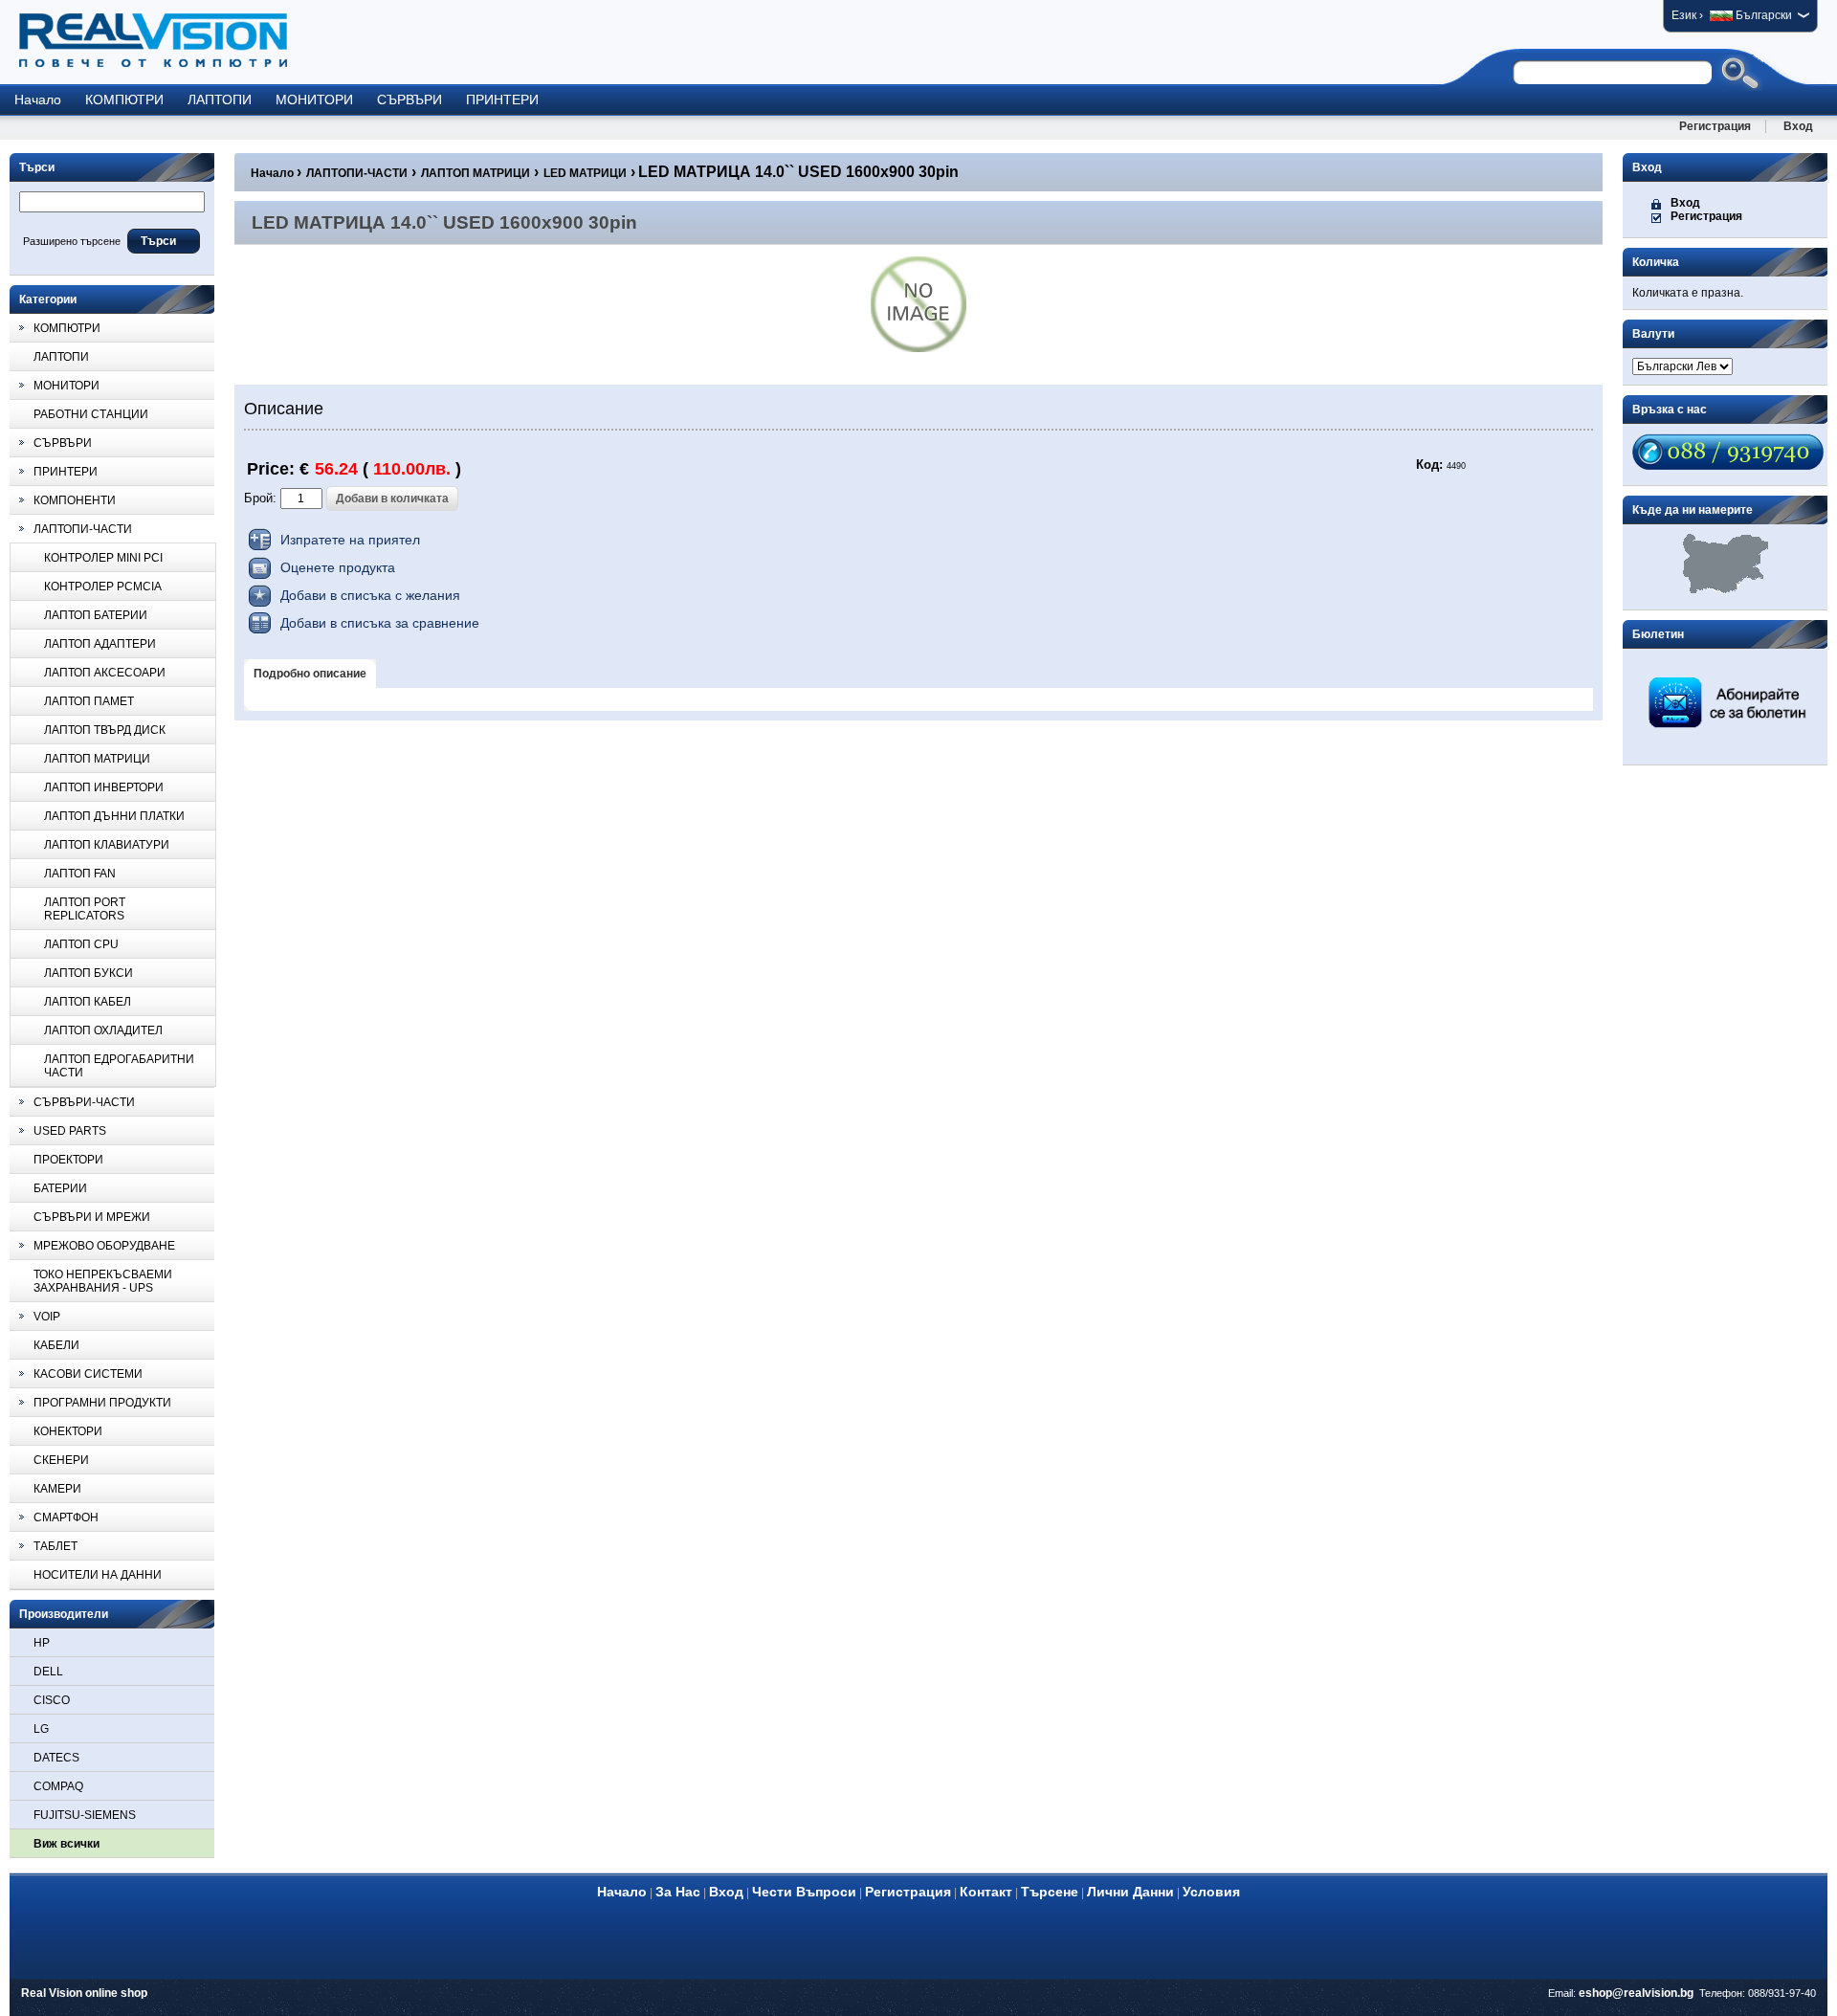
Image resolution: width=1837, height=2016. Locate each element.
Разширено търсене (72, 241)
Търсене (1050, 1892)
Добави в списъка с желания (370, 595)
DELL (48, 1672)
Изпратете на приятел (350, 540)
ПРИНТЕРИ (502, 100)
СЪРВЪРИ (409, 100)
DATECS (56, 1758)
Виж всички (66, 1844)
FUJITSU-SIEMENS (85, 1815)
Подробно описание (310, 674)
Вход (1798, 126)
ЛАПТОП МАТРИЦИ (476, 173)
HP (42, 1643)
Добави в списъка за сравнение (380, 623)
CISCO (52, 1700)
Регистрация (1715, 126)
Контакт (986, 1892)
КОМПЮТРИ (124, 100)
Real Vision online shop (84, 1993)
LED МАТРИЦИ (585, 173)
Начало (38, 100)
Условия (1211, 1892)
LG (41, 1729)
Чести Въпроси (804, 1892)
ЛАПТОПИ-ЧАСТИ (357, 173)
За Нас (678, 1892)
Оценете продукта (338, 567)
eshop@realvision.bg (1636, 1993)
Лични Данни (1130, 1892)
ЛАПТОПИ (220, 100)
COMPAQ (58, 1786)
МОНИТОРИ (314, 100)
